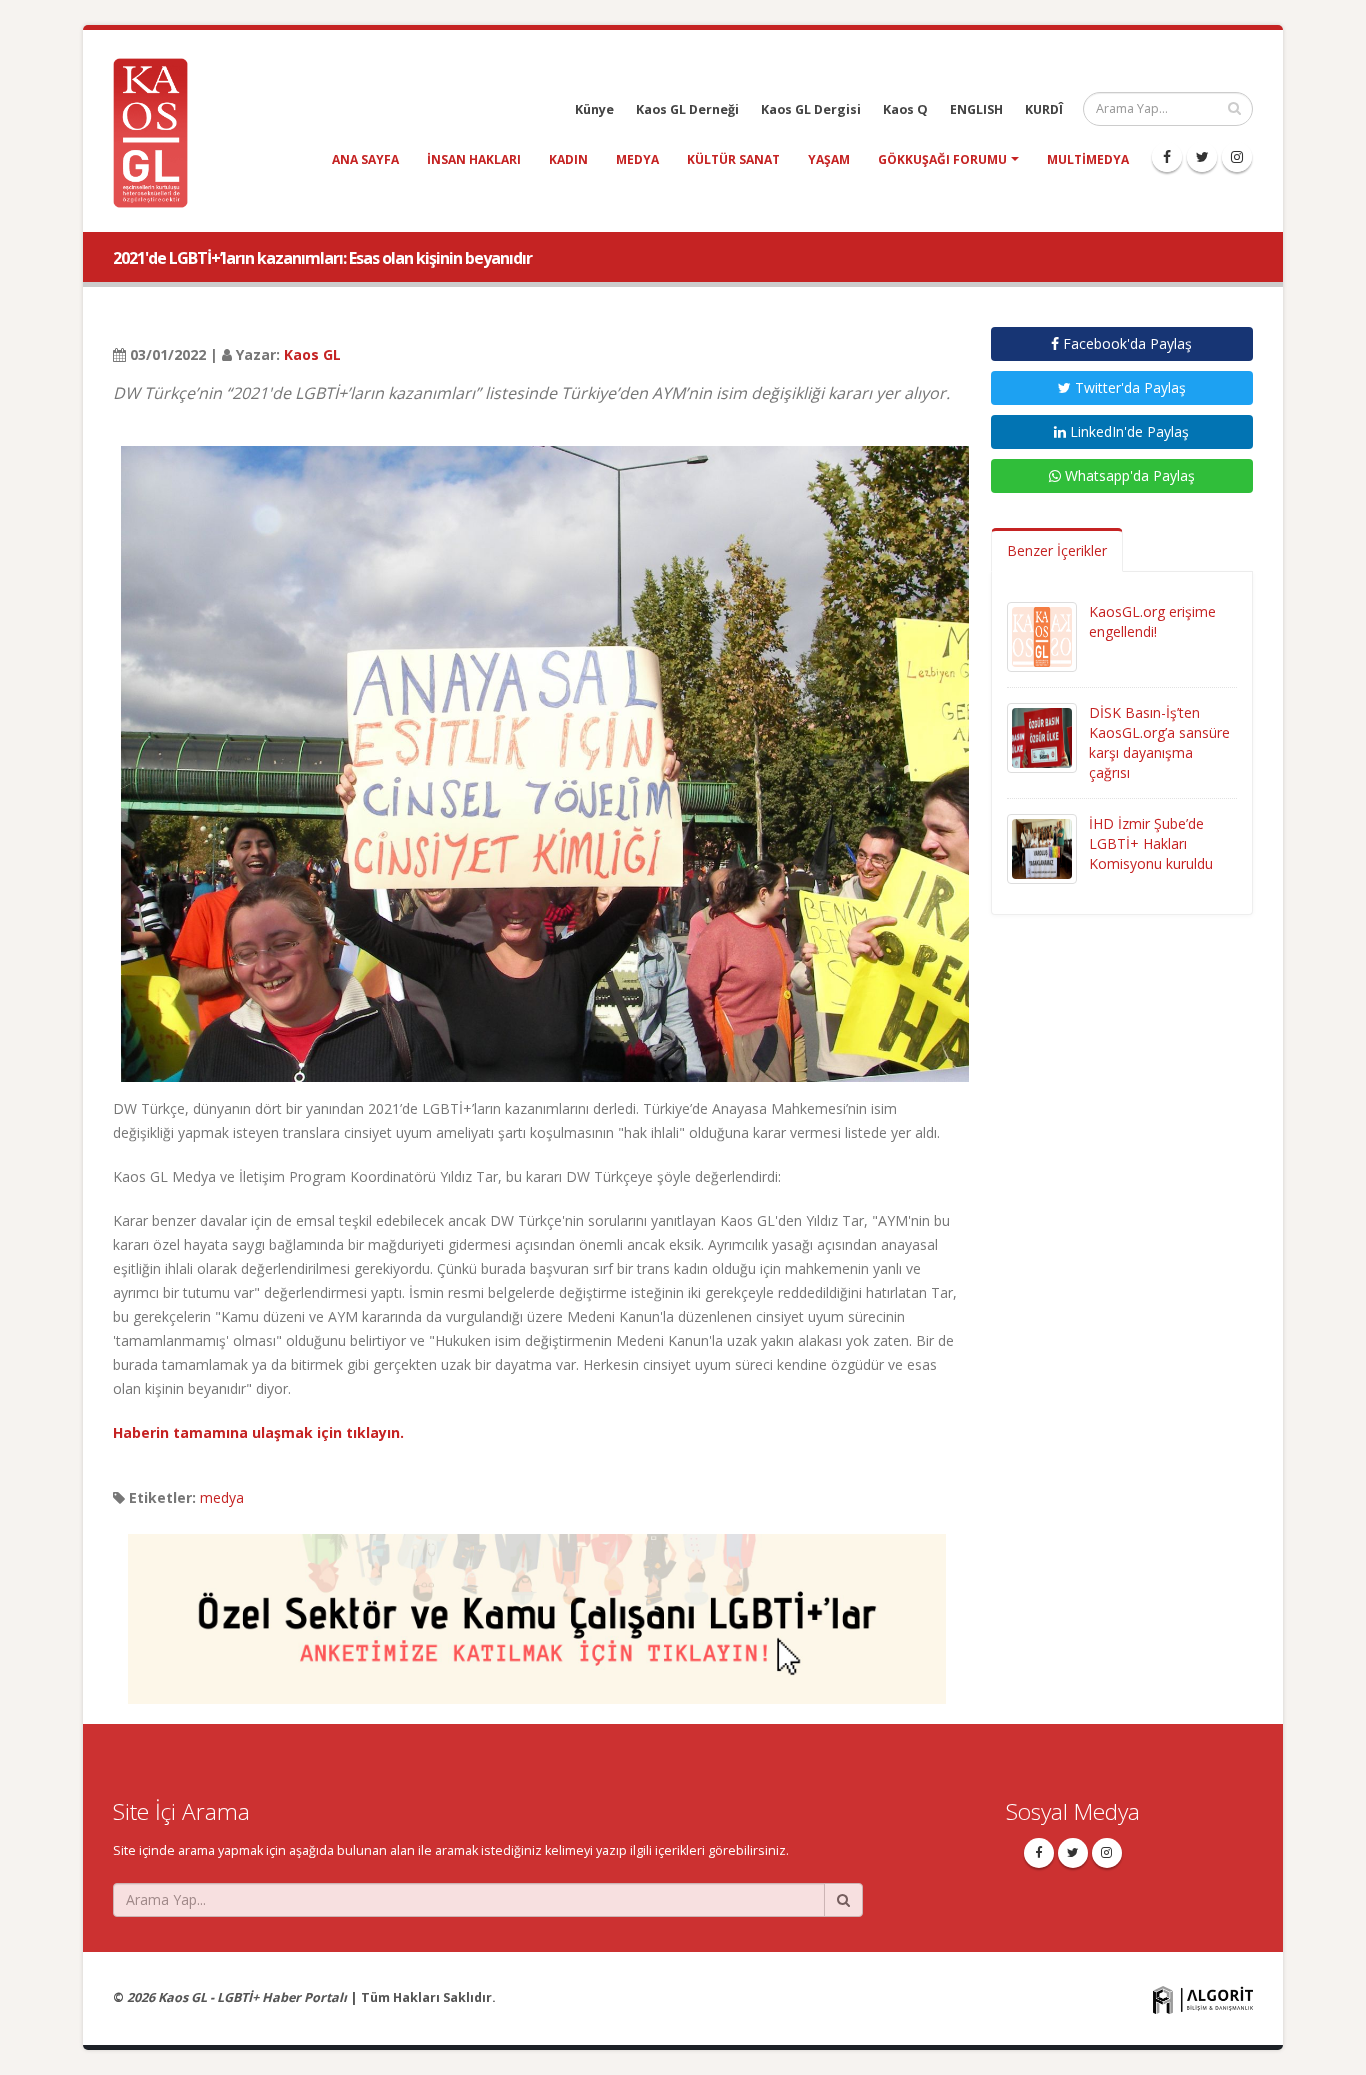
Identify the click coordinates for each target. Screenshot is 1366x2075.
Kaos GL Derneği (687, 109)
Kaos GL (312, 354)
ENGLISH (976, 109)
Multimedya (1088, 159)
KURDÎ (1044, 109)
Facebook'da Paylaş (1125, 343)
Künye (594, 109)
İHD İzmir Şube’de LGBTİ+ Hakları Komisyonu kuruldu (1151, 843)
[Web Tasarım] (1203, 1998)
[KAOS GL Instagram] (1237, 157)
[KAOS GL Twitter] (1202, 157)
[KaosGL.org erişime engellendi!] (1042, 635)
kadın (568, 159)
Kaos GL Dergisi (811, 109)
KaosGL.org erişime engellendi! (1152, 621)
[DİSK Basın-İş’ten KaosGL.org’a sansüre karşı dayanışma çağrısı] (1042, 736)
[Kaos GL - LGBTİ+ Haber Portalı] (158, 131)
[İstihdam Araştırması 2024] (537, 1609)
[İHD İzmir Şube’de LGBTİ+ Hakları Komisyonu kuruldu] (1042, 847)
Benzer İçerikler (1057, 550)
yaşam (829, 159)
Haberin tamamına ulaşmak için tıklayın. (258, 1432)
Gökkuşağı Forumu (942, 159)
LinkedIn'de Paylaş (1127, 431)
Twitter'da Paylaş (1128, 387)
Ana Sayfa (365, 159)
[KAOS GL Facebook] (1167, 157)
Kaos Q (905, 109)
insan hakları (474, 159)
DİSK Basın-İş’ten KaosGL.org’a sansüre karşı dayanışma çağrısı (1159, 742)
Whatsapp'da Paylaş (1128, 475)
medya (637, 159)
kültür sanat (733, 159)
